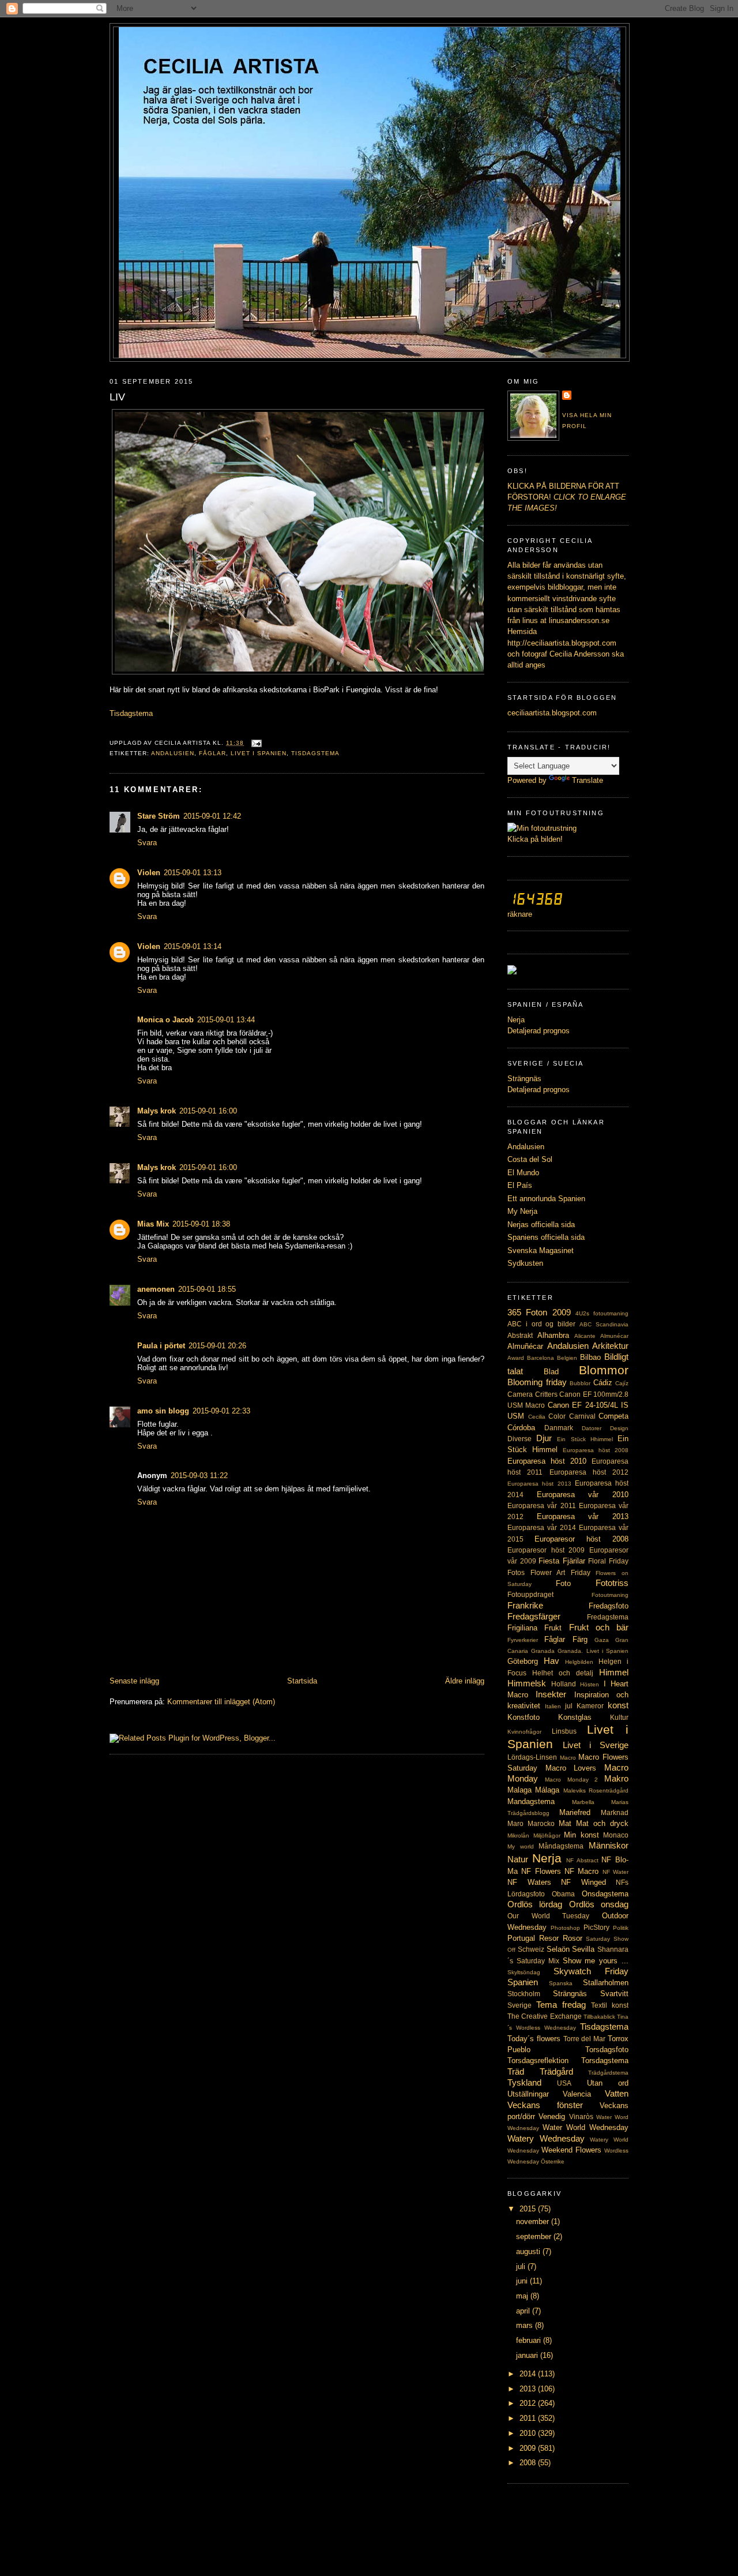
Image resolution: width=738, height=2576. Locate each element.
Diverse (519, 1439)
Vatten (617, 2093)
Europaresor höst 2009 (546, 1550)
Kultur (619, 1718)
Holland (564, 1684)
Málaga (547, 1790)
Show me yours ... (596, 1961)
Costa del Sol (530, 1159)
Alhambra (553, 1335)
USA (564, 2083)
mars (526, 2325)
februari (530, 2340)
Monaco (616, 1835)
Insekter (551, 1694)
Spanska (561, 1983)
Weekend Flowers (571, 2150)
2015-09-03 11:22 (199, 1476)
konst (618, 1705)
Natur (518, 1859)
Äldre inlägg (465, 1681)
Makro (616, 1778)
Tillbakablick (599, 2017)
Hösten (590, 1684)
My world (521, 1846)
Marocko (541, 1824)
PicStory (596, 1928)
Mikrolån (518, 1836)
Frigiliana (522, 1628)
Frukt (553, 1628)
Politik (621, 1928)
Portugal (521, 1938)
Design (619, 1428)
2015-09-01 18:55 (207, 1289)
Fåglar (212, 753)
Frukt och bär (599, 1627)
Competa (613, 1416)
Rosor (573, 1938)
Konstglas (575, 1717)
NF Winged (583, 1882)
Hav (551, 1661)
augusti (529, 2251)
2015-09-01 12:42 (212, 816)
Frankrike (525, 1605)
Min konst (581, 1835)
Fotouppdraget (530, 1595)
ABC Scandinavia (604, 1324)
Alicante (585, 1336)
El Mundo (523, 1173)
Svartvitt (614, 1994)
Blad (551, 1372)
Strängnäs (524, 1079)
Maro (515, 1824)
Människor (609, 1845)
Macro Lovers (571, 1768)
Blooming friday (537, 1382)
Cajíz (622, 1383)
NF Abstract (582, 1860)
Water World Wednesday (585, 2127)
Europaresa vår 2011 (542, 1506)
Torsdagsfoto (607, 2050)
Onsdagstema (605, 1894)
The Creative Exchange (545, 2016)
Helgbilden (579, 1662)
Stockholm (524, 1994)
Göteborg (523, 1661)
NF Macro (581, 1871)
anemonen (156, 1289)
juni (523, 2281)
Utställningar (528, 2094)
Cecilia (537, 1417)
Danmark (559, 1428)
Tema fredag (561, 2005)
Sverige (519, 2005)
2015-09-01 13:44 (226, 1020)
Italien (553, 1706)
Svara (147, 843)
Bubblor (580, 1383)
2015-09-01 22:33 (221, 1411)
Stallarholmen (606, 1983)
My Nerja (522, 1211)
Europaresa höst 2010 (547, 1461)
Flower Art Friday (560, 1573)
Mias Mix (153, 1224)
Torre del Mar (585, 2039)
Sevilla (583, 1949)
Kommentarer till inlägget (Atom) (221, 1702)
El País (520, 1185)
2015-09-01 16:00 (208, 1111)
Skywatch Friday (591, 1971)
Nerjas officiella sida (541, 1225)
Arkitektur (610, 1346)
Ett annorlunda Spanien (546, 1199)
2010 (529, 2433)
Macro (568, 1758)
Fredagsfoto (609, 1606)
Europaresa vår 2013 (583, 1516)
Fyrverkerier (523, 1640)
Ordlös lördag (535, 1904)
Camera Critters (532, 1394)
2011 (529, 2418)
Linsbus (564, 1731)
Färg (580, 1639)
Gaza (602, 1640)
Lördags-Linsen (532, 1757)
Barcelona (541, 1358)
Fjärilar (574, 1561)
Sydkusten (525, 1263)
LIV (117, 397)
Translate (588, 780)
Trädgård (556, 2071)
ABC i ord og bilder (541, 1324)
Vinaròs (581, 2117)
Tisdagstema (315, 753)
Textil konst (610, 2005)
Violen (149, 873)
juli (522, 2266)
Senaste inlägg (134, 1681)
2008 (529, 2463)
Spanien (523, 1982)
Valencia (577, 2094)
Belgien (567, 1358)
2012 (529, 2403)
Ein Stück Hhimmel (585, 1439)
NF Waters (529, 1882)
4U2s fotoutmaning (602, 1313)
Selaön (558, 1949)
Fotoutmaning (610, 1595)
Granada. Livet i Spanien (593, 1651)
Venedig (552, 2116)
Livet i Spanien (259, 753)
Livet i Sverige (596, 1745)
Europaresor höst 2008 (581, 1539)
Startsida (302, 1681)
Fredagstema (608, 1617)
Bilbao (590, 1357)
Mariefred (575, 1812)
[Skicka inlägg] (255, 743)
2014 (529, 2374)
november (534, 2221)
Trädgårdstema (608, 2073)
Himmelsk (527, 1683)
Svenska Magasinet (541, 1250)
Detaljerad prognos (539, 1031)
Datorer (592, 1428)
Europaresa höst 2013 (539, 1484)
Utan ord (608, 2083)
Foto (563, 1583)
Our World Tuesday (548, 1916)
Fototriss (612, 1583)
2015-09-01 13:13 (193, 873)
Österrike (553, 2161)
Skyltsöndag (524, 1972)
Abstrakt (520, 1336)
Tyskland (524, 2082)
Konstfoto (524, 1717)
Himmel (614, 1672)
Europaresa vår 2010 (583, 1495)
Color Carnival (572, 1416)
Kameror (590, 1706)
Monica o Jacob (165, 1020)
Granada (543, 1651)
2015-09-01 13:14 (193, 946)
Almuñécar (525, 1346)
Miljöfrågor (547, 1836)
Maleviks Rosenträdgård (596, 1791)
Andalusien (173, 753)
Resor (549, 1938)
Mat (565, 1823)
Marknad (615, 1813)
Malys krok (157, 1111)
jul (569, 1706)
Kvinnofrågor (524, 1732)
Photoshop (565, 1928)
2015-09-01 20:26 (217, 1346)
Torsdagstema (605, 2061)
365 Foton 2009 (539, 1312)
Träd (516, 2071)
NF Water (615, 1872)
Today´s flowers (534, 2039)
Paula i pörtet (161, 1346)
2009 (529, 2448)
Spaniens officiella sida (546, 1237)
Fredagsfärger (534, 1616)
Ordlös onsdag (599, 1904)
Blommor (604, 1370)
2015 (529, 2209)
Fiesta (549, 1561)
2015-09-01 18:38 (201, 1224)
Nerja (516, 1020)
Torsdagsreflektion (538, 2061)
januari (528, 2355)
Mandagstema (531, 1801)
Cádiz (603, 1383)
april (524, 2311)
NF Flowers (541, 1871)
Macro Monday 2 (572, 1780)
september (535, 2236)
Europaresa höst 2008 (596, 1450)
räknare (520, 914)
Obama (563, 1894)
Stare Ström (159, 816)
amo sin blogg (163, 1411)
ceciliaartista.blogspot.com (552, 713)
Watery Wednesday (546, 2138)
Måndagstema (561, 1846)
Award (516, 1358)
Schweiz (531, 1949)
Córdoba (521, 1428)
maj (523, 2296)
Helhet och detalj (563, 1673)
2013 (529, 2389)
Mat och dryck (602, 1823)
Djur (544, 1438)
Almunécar (614, 1336)
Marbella (583, 1802)
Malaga (519, 1790)
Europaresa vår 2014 (542, 1528)
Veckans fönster (545, 2105)
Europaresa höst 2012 (589, 1472)
